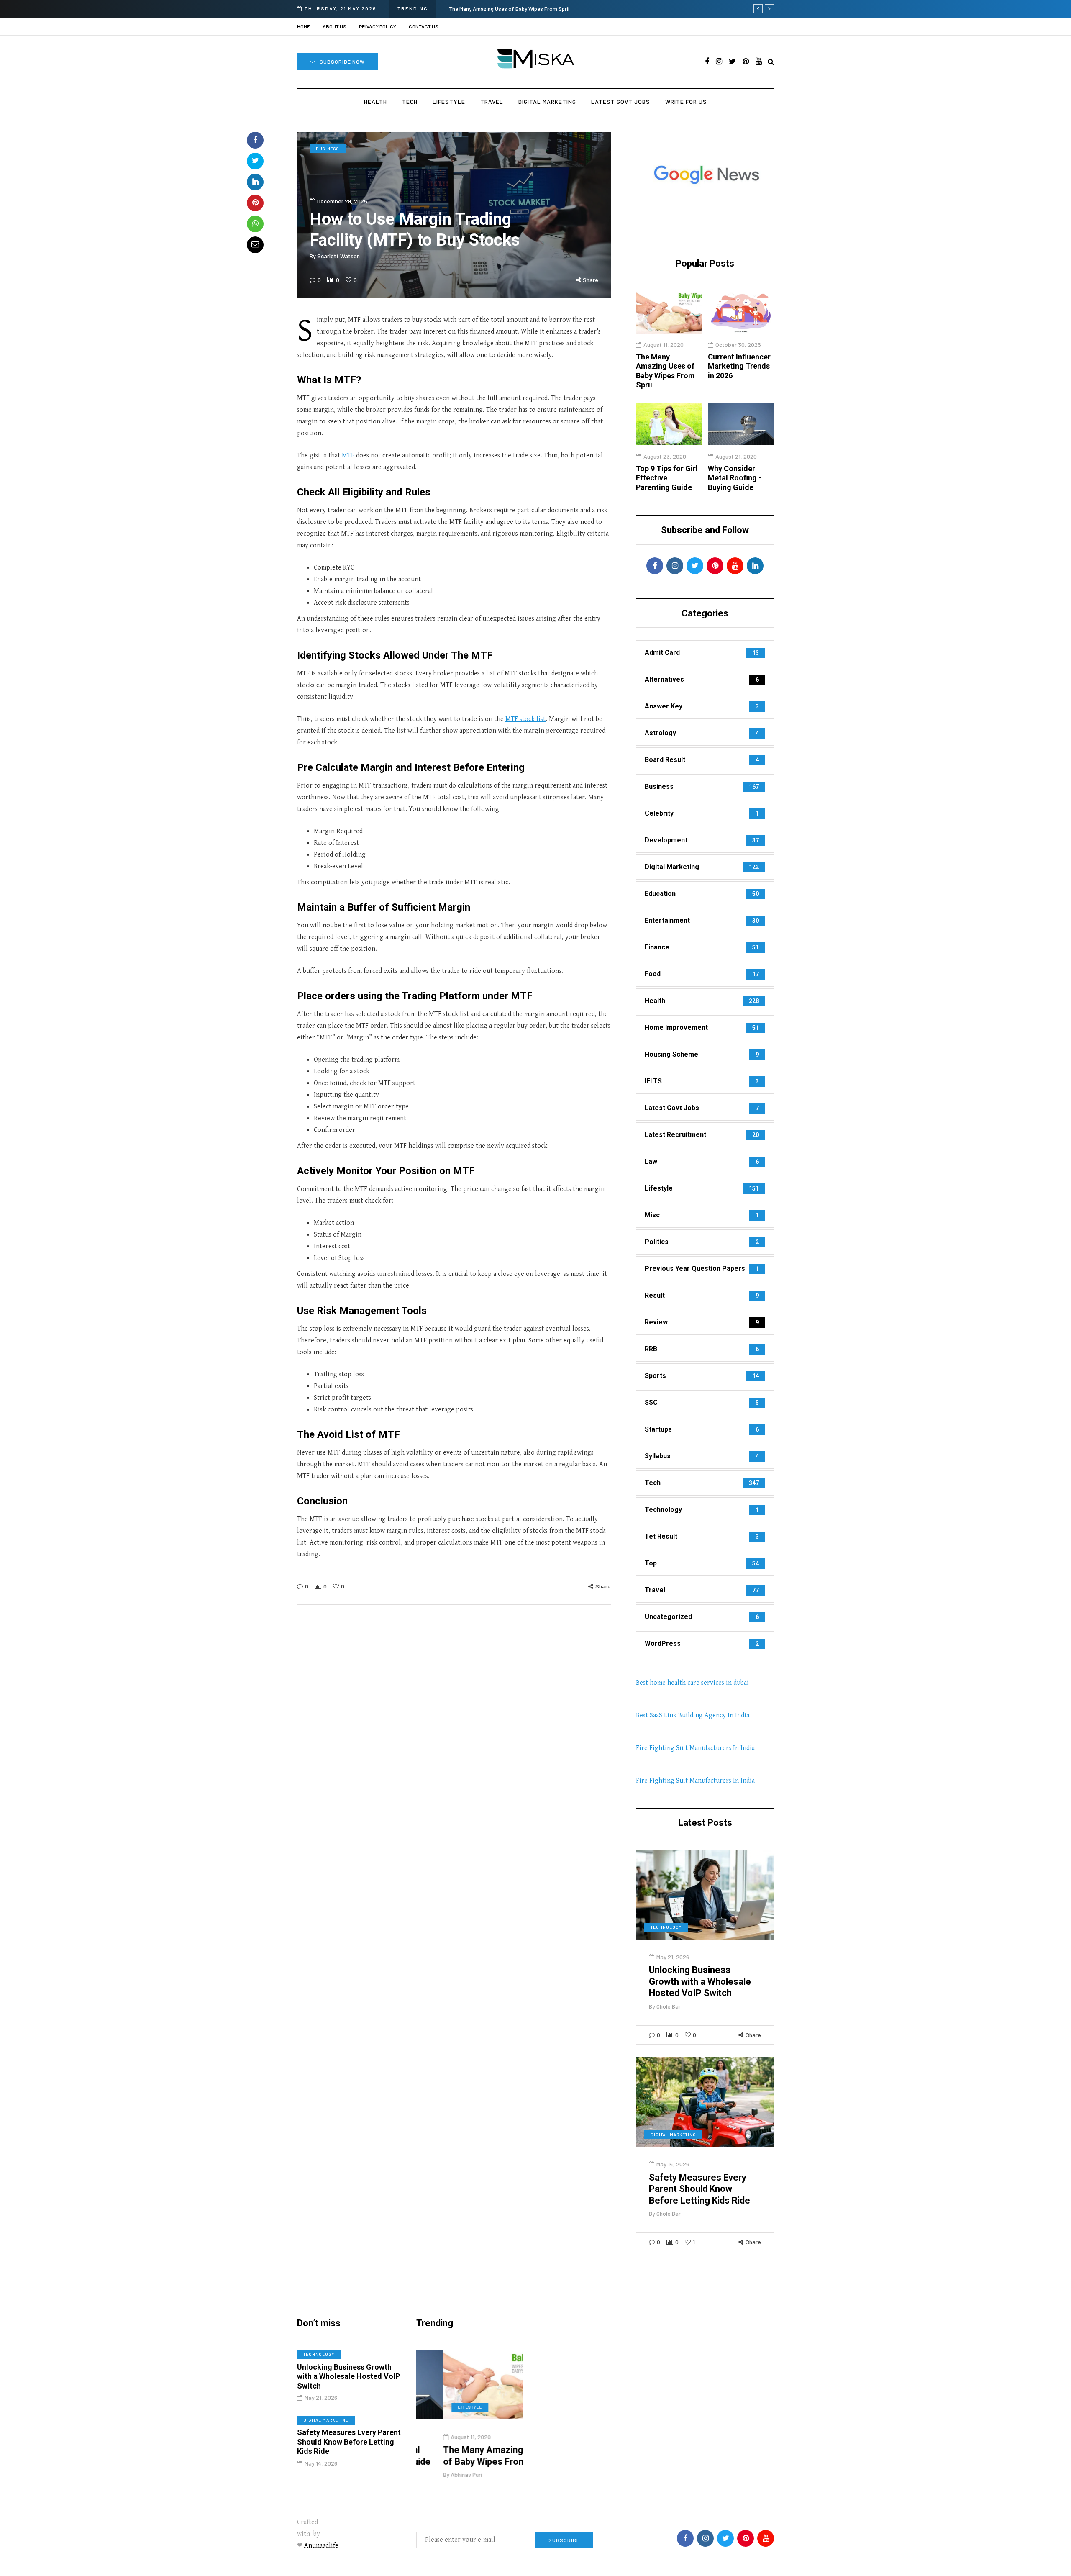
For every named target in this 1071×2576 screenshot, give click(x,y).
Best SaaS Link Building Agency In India (693, 1715)
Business (328, 149)
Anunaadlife (321, 2546)
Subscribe (564, 2540)
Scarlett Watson (338, 256)
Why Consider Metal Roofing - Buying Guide (735, 478)
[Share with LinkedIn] (255, 182)
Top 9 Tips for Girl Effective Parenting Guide (502, 9)
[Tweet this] (255, 161)
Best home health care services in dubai (692, 1683)
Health (375, 101)
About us (334, 26)
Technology (666, 1927)
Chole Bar (669, 2006)
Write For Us (686, 101)
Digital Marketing (547, 101)
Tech (410, 101)
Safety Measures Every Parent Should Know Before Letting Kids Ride (699, 2189)
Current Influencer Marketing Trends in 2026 (739, 366)
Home (304, 26)
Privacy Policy (378, 26)
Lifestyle (449, 101)
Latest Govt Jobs (621, 101)
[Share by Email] (255, 245)
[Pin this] (255, 203)
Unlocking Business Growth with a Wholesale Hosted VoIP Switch (700, 1981)
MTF (347, 455)
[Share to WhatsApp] (255, 224)
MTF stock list (525, 719)
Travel (492, 101)
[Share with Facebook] (255, 140)
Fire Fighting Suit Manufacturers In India (695, 1748)
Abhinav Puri (439, 2475)
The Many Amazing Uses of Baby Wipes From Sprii (665, 371)
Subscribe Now (342, 62)
